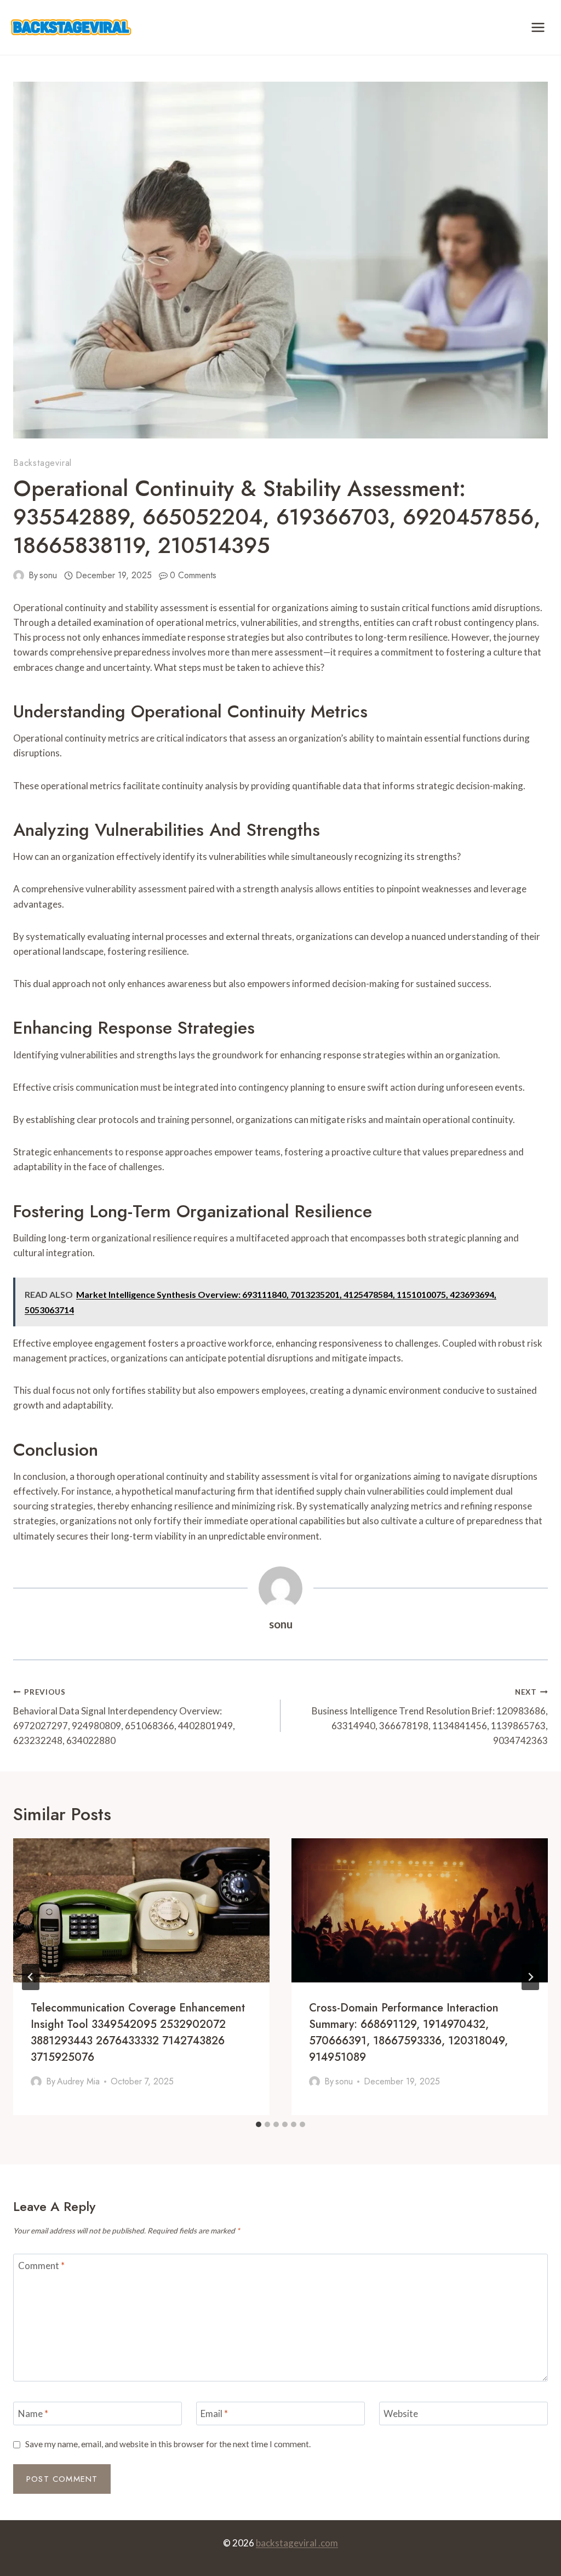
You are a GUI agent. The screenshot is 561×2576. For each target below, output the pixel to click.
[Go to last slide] (31, 1977)
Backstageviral (42, 463)
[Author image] (19, 575)
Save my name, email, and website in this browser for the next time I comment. (168, 2444)
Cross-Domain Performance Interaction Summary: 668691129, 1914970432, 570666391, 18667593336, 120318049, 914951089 (408, 2033)
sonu (48, 575)
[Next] (530, 1977)
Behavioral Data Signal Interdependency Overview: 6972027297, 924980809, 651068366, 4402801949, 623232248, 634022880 (124, 1717)
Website (401, 2413)
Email (214, 2413)
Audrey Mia (78, 2081)
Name (33, 2413)
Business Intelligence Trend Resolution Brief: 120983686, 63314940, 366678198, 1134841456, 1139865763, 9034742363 (430, 1717)
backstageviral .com (297, 2543)
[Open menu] (538, 27)
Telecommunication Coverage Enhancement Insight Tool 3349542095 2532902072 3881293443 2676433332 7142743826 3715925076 (138, 2033)
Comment (41, 2266)
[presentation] (141, 1910)
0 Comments (193, 575)
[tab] (259, 2124)
